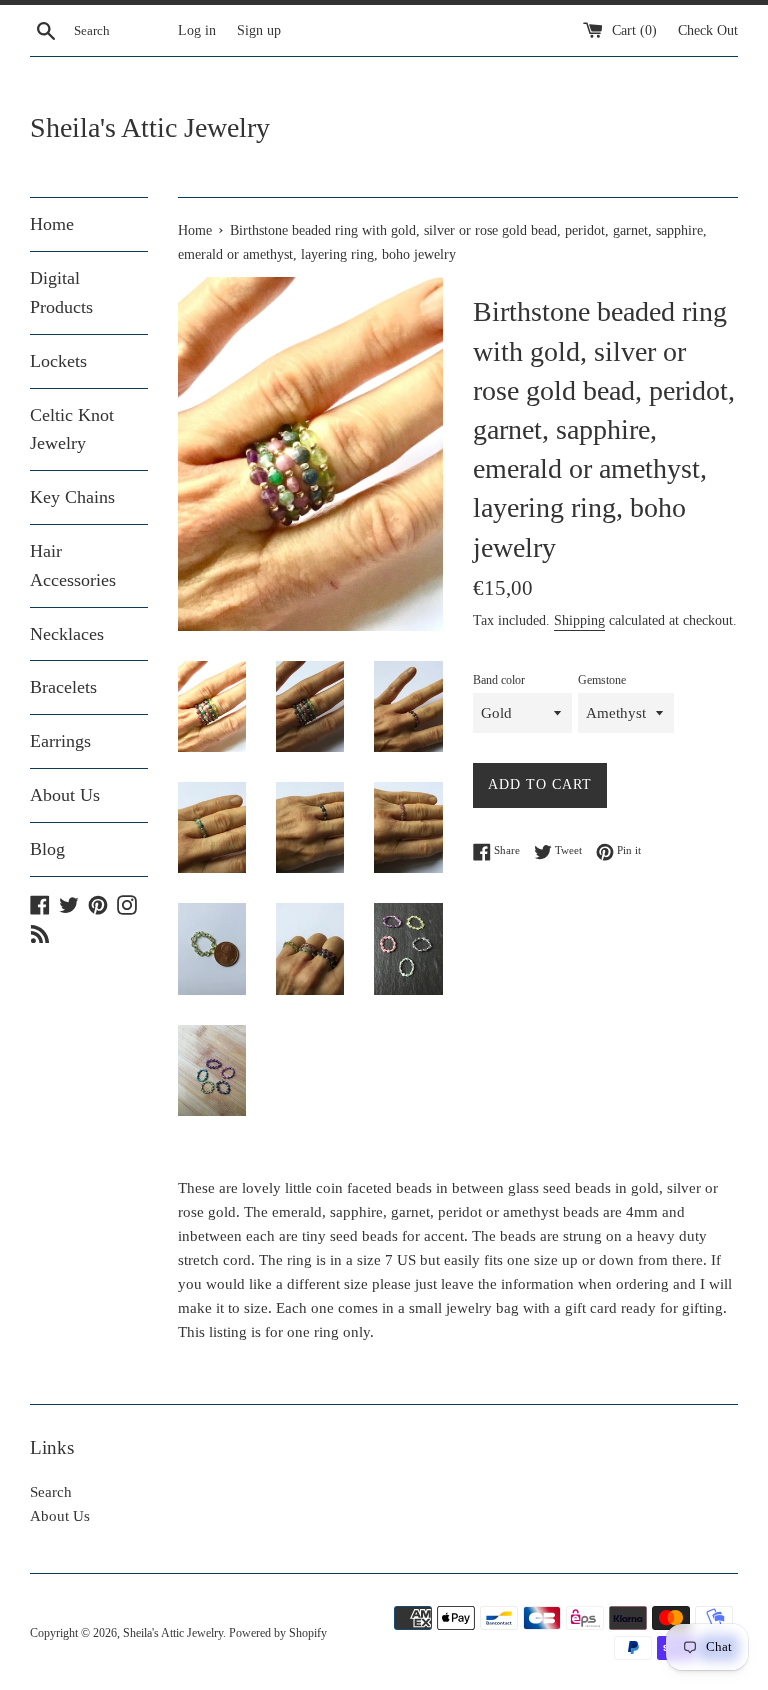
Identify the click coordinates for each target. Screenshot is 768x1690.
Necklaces (67, 634)
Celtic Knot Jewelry (72, 429)
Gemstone (602, 680)
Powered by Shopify (278, 1633)
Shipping (579, 620)
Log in (197, 30)
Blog (47, 849)
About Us (65, 795)
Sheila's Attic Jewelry (150, 127)
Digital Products (61, 292)
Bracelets (63, 687)
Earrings (60, 741)
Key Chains (72, 497)
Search (51, 1492)
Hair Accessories (73, 565)
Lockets (58, 361)
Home (52, 224)
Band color (499, 680)
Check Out (708, 30)
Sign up (259, 30)
